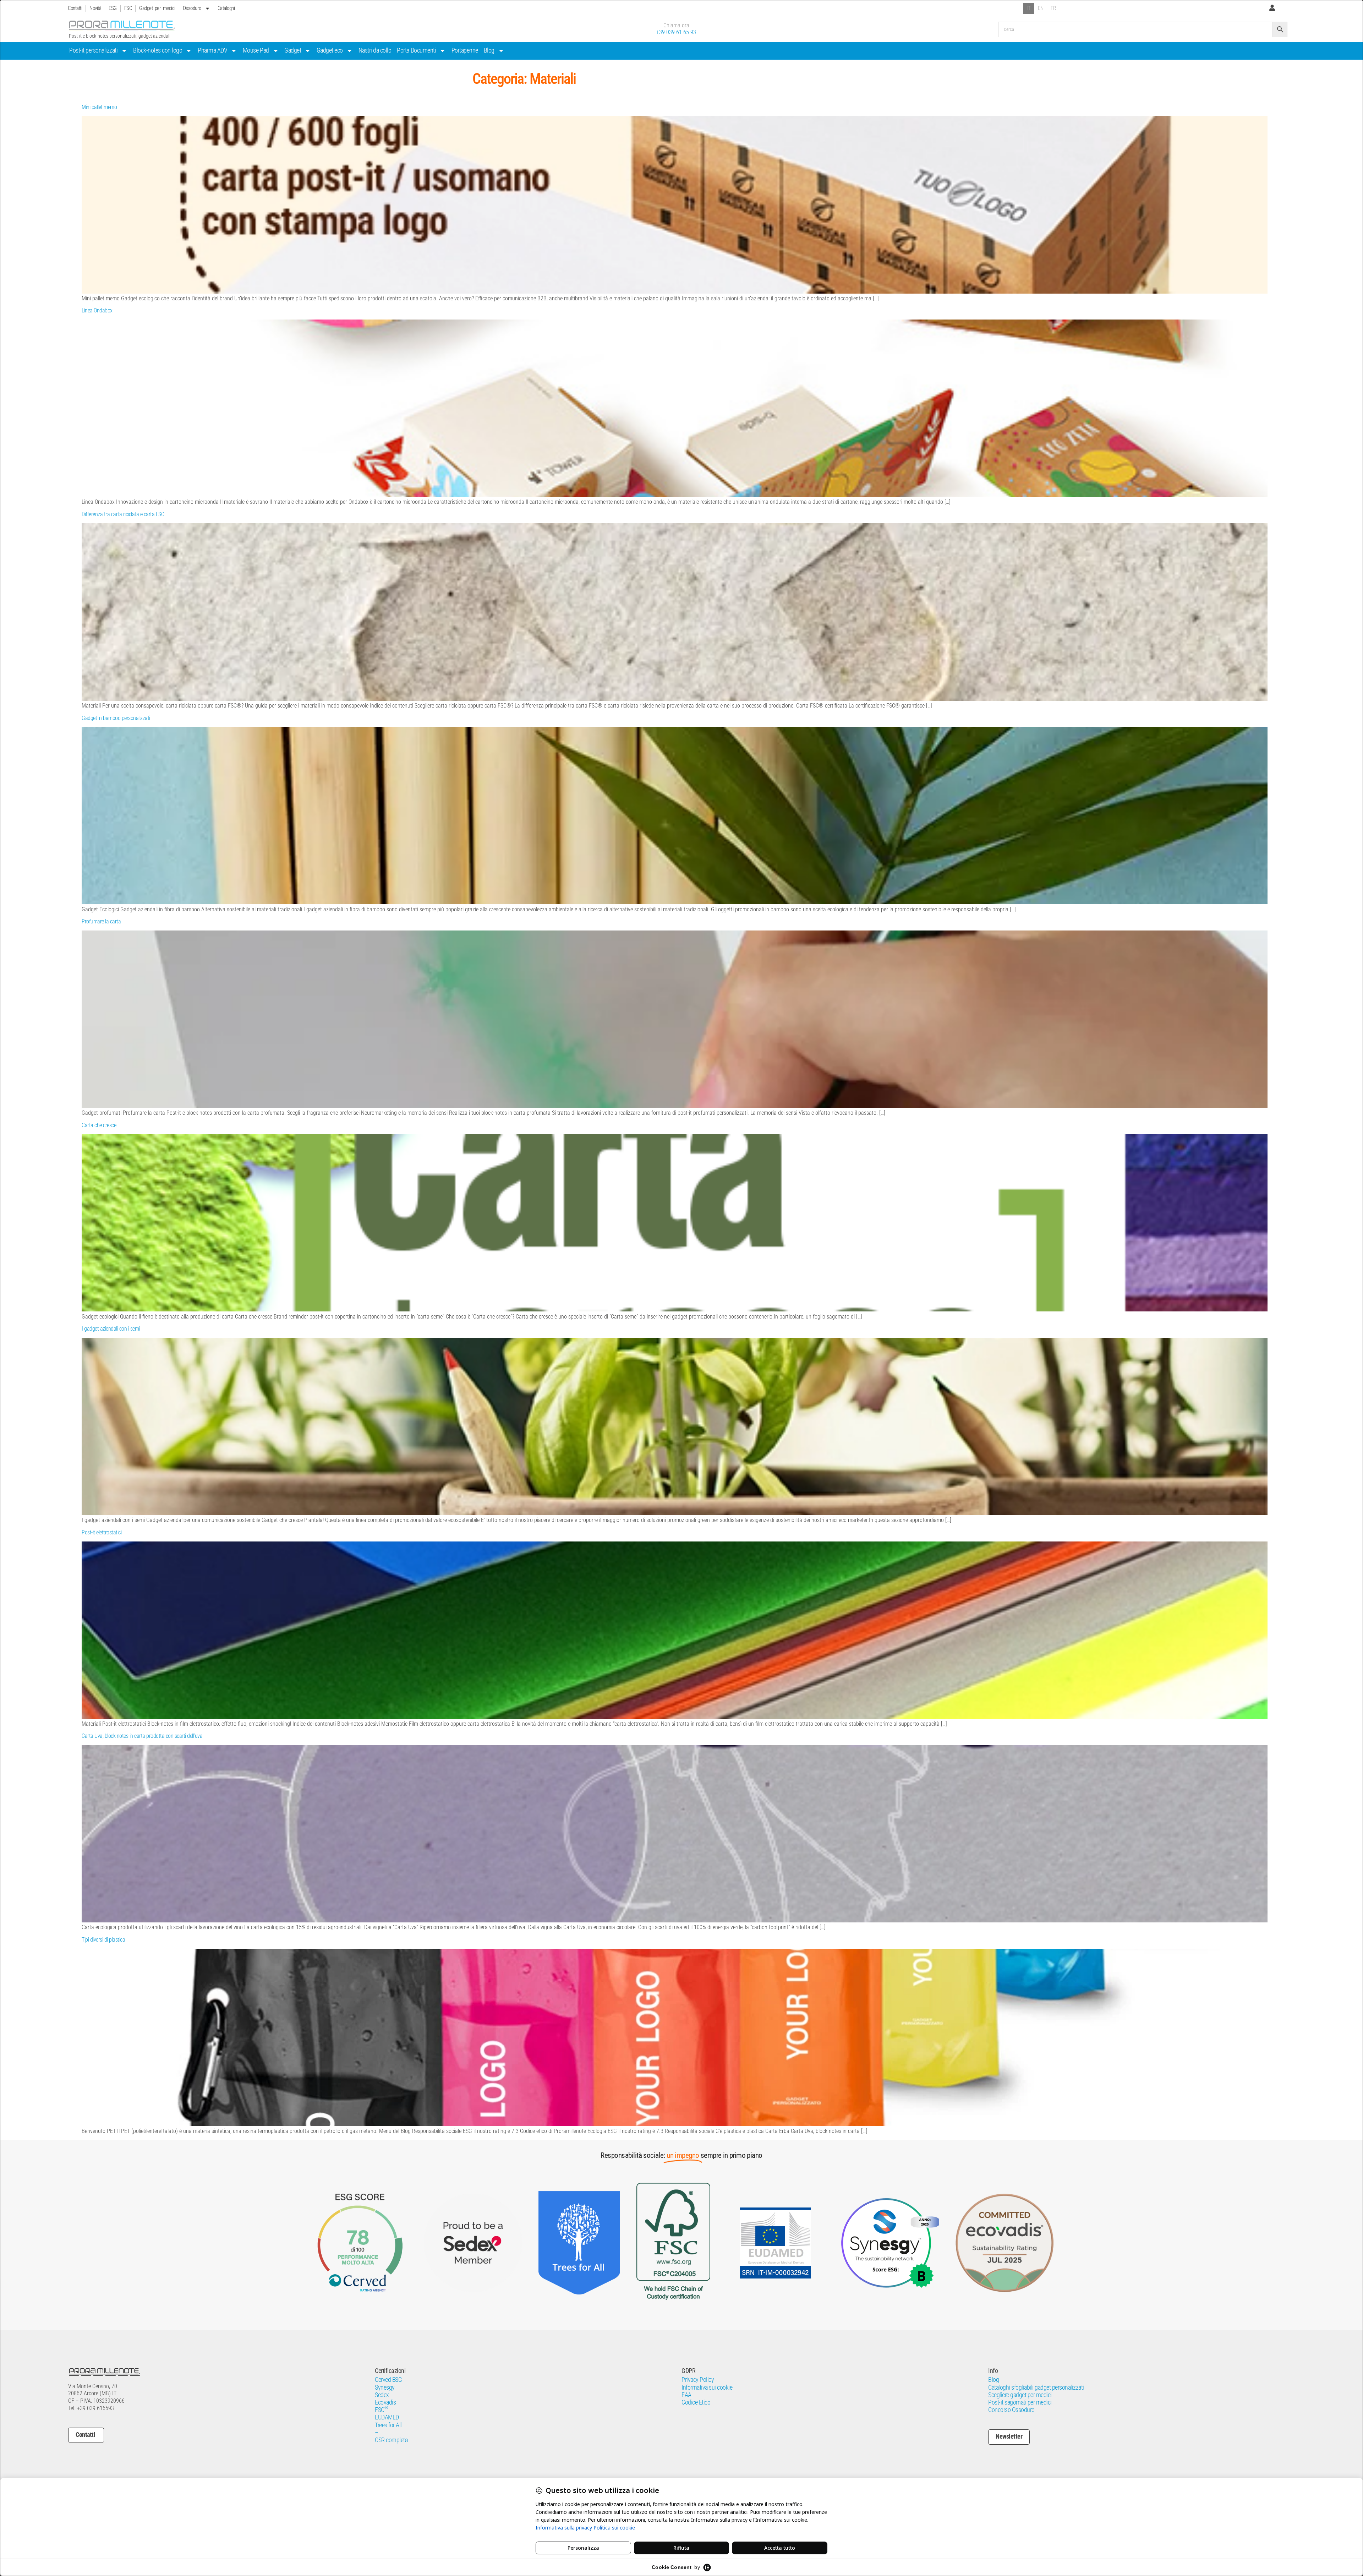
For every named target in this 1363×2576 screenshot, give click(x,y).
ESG (113, 8)
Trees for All (388, 2425)
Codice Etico (696, 2402)
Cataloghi (226, 8)
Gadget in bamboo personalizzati (116, 718)
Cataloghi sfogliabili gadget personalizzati (1036, 2387)
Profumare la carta (101, 921)
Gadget (293, 50)
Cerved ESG (388, 2380)
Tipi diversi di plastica (103, 1940)
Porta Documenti (416, 50)
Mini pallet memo (99, 107)
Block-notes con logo (158, 50)
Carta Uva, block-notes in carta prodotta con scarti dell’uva (142, 1736)
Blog (489, 50)
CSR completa (391, 2440)
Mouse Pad (256, 50)
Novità (95, 8)
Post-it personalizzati (93, 50)
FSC (128, 8)
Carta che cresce (99, 1125)
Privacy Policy (698, 2380)
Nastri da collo (375, 50)
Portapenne (465, 50)
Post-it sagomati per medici (1020, 2402)
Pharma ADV (212, 50)
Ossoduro (192, 8)
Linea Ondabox (97, 310)
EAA (686, 2395)
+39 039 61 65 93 (676, 32)
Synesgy (385, 2387)
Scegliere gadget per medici (1020, 2395)
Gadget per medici (157, 8)
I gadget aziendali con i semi (111, 1329)
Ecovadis (385, 2402)
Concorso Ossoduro (1011, 2410)
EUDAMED (387, 2417)
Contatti (75, 8)
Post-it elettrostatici (102, 1532)
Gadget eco (330, 50)
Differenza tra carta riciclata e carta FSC (123, 514)
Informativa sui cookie (707, 2387)
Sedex (382, 2395)
